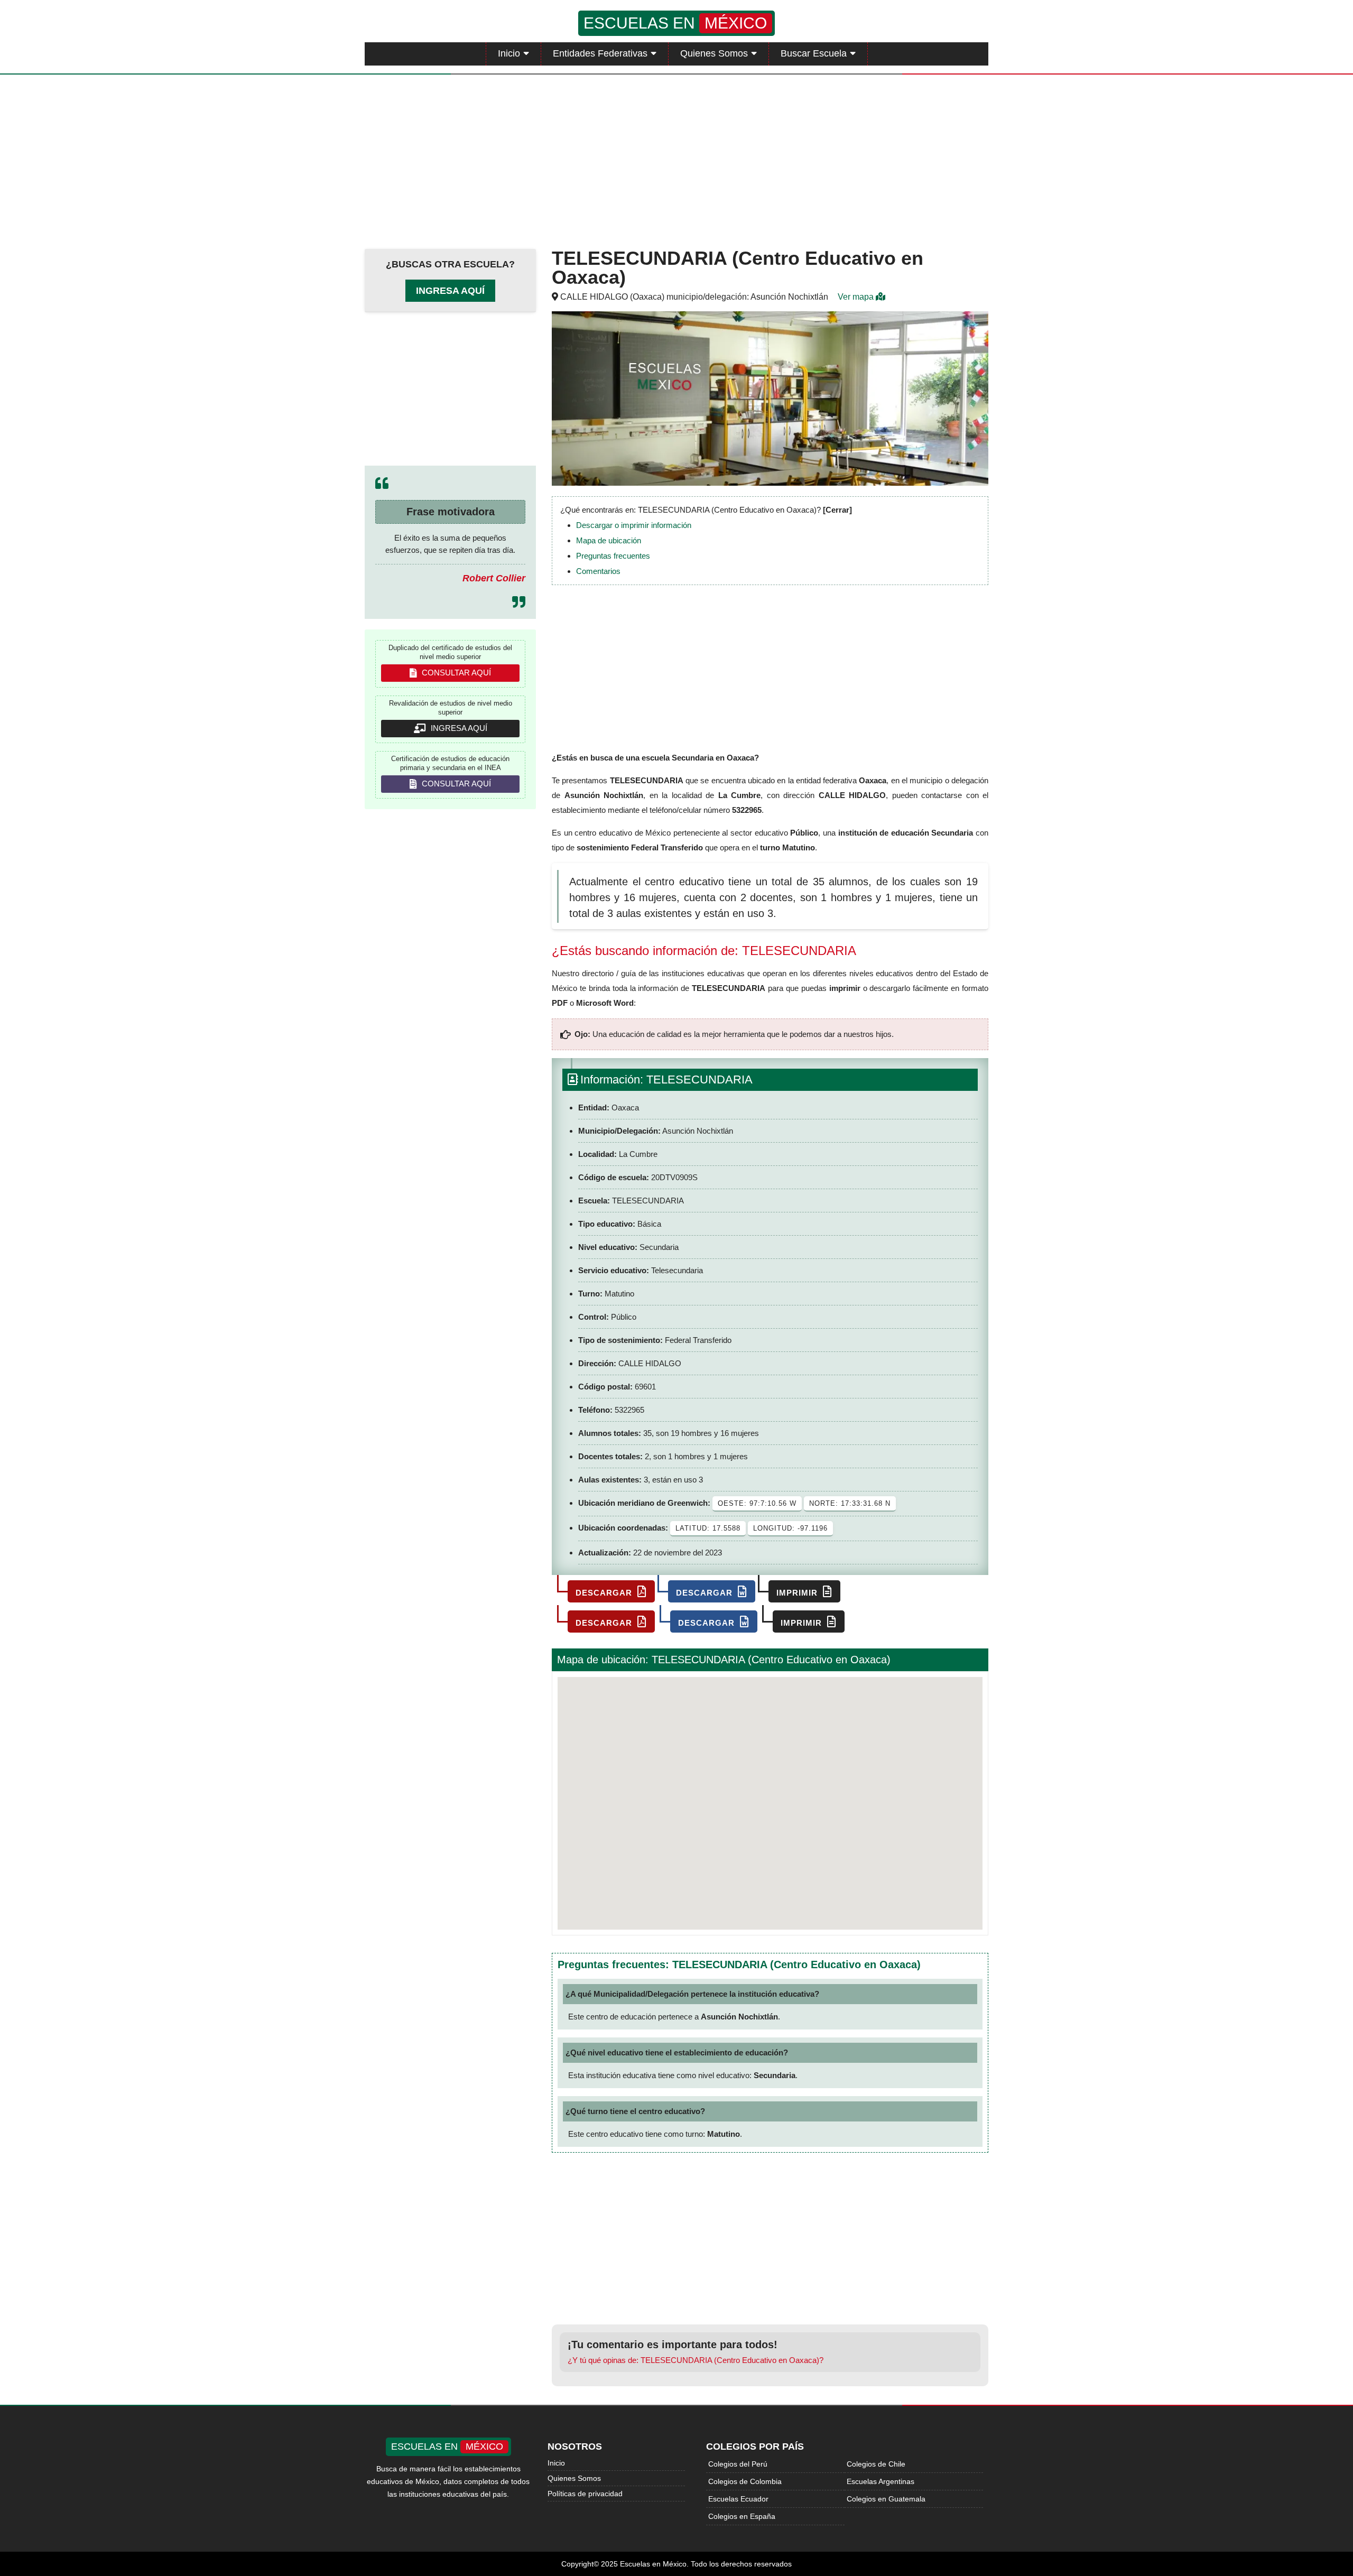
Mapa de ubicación (609, 540)
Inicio (509, 53)
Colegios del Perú (738, 2464)
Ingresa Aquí (450, 291)
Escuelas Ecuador (738, 2499)
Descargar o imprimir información (634, 525)
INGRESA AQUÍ (458, 728)
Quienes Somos (714, 53)
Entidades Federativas (600, 53)
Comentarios (598, 571)
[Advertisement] (676, 159)
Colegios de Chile (876, 2464)
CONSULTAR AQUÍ (455, 673)
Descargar (605, 1593)
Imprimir (798, 1593)
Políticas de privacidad (585, 2494)
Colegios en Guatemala (886, 2499)
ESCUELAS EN (675, 23)
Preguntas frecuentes (613, 556)
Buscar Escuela (814, 53)
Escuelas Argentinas (881, 2481)
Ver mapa (857, 297)
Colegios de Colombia (745, 2481)
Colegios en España (742, 2516)
